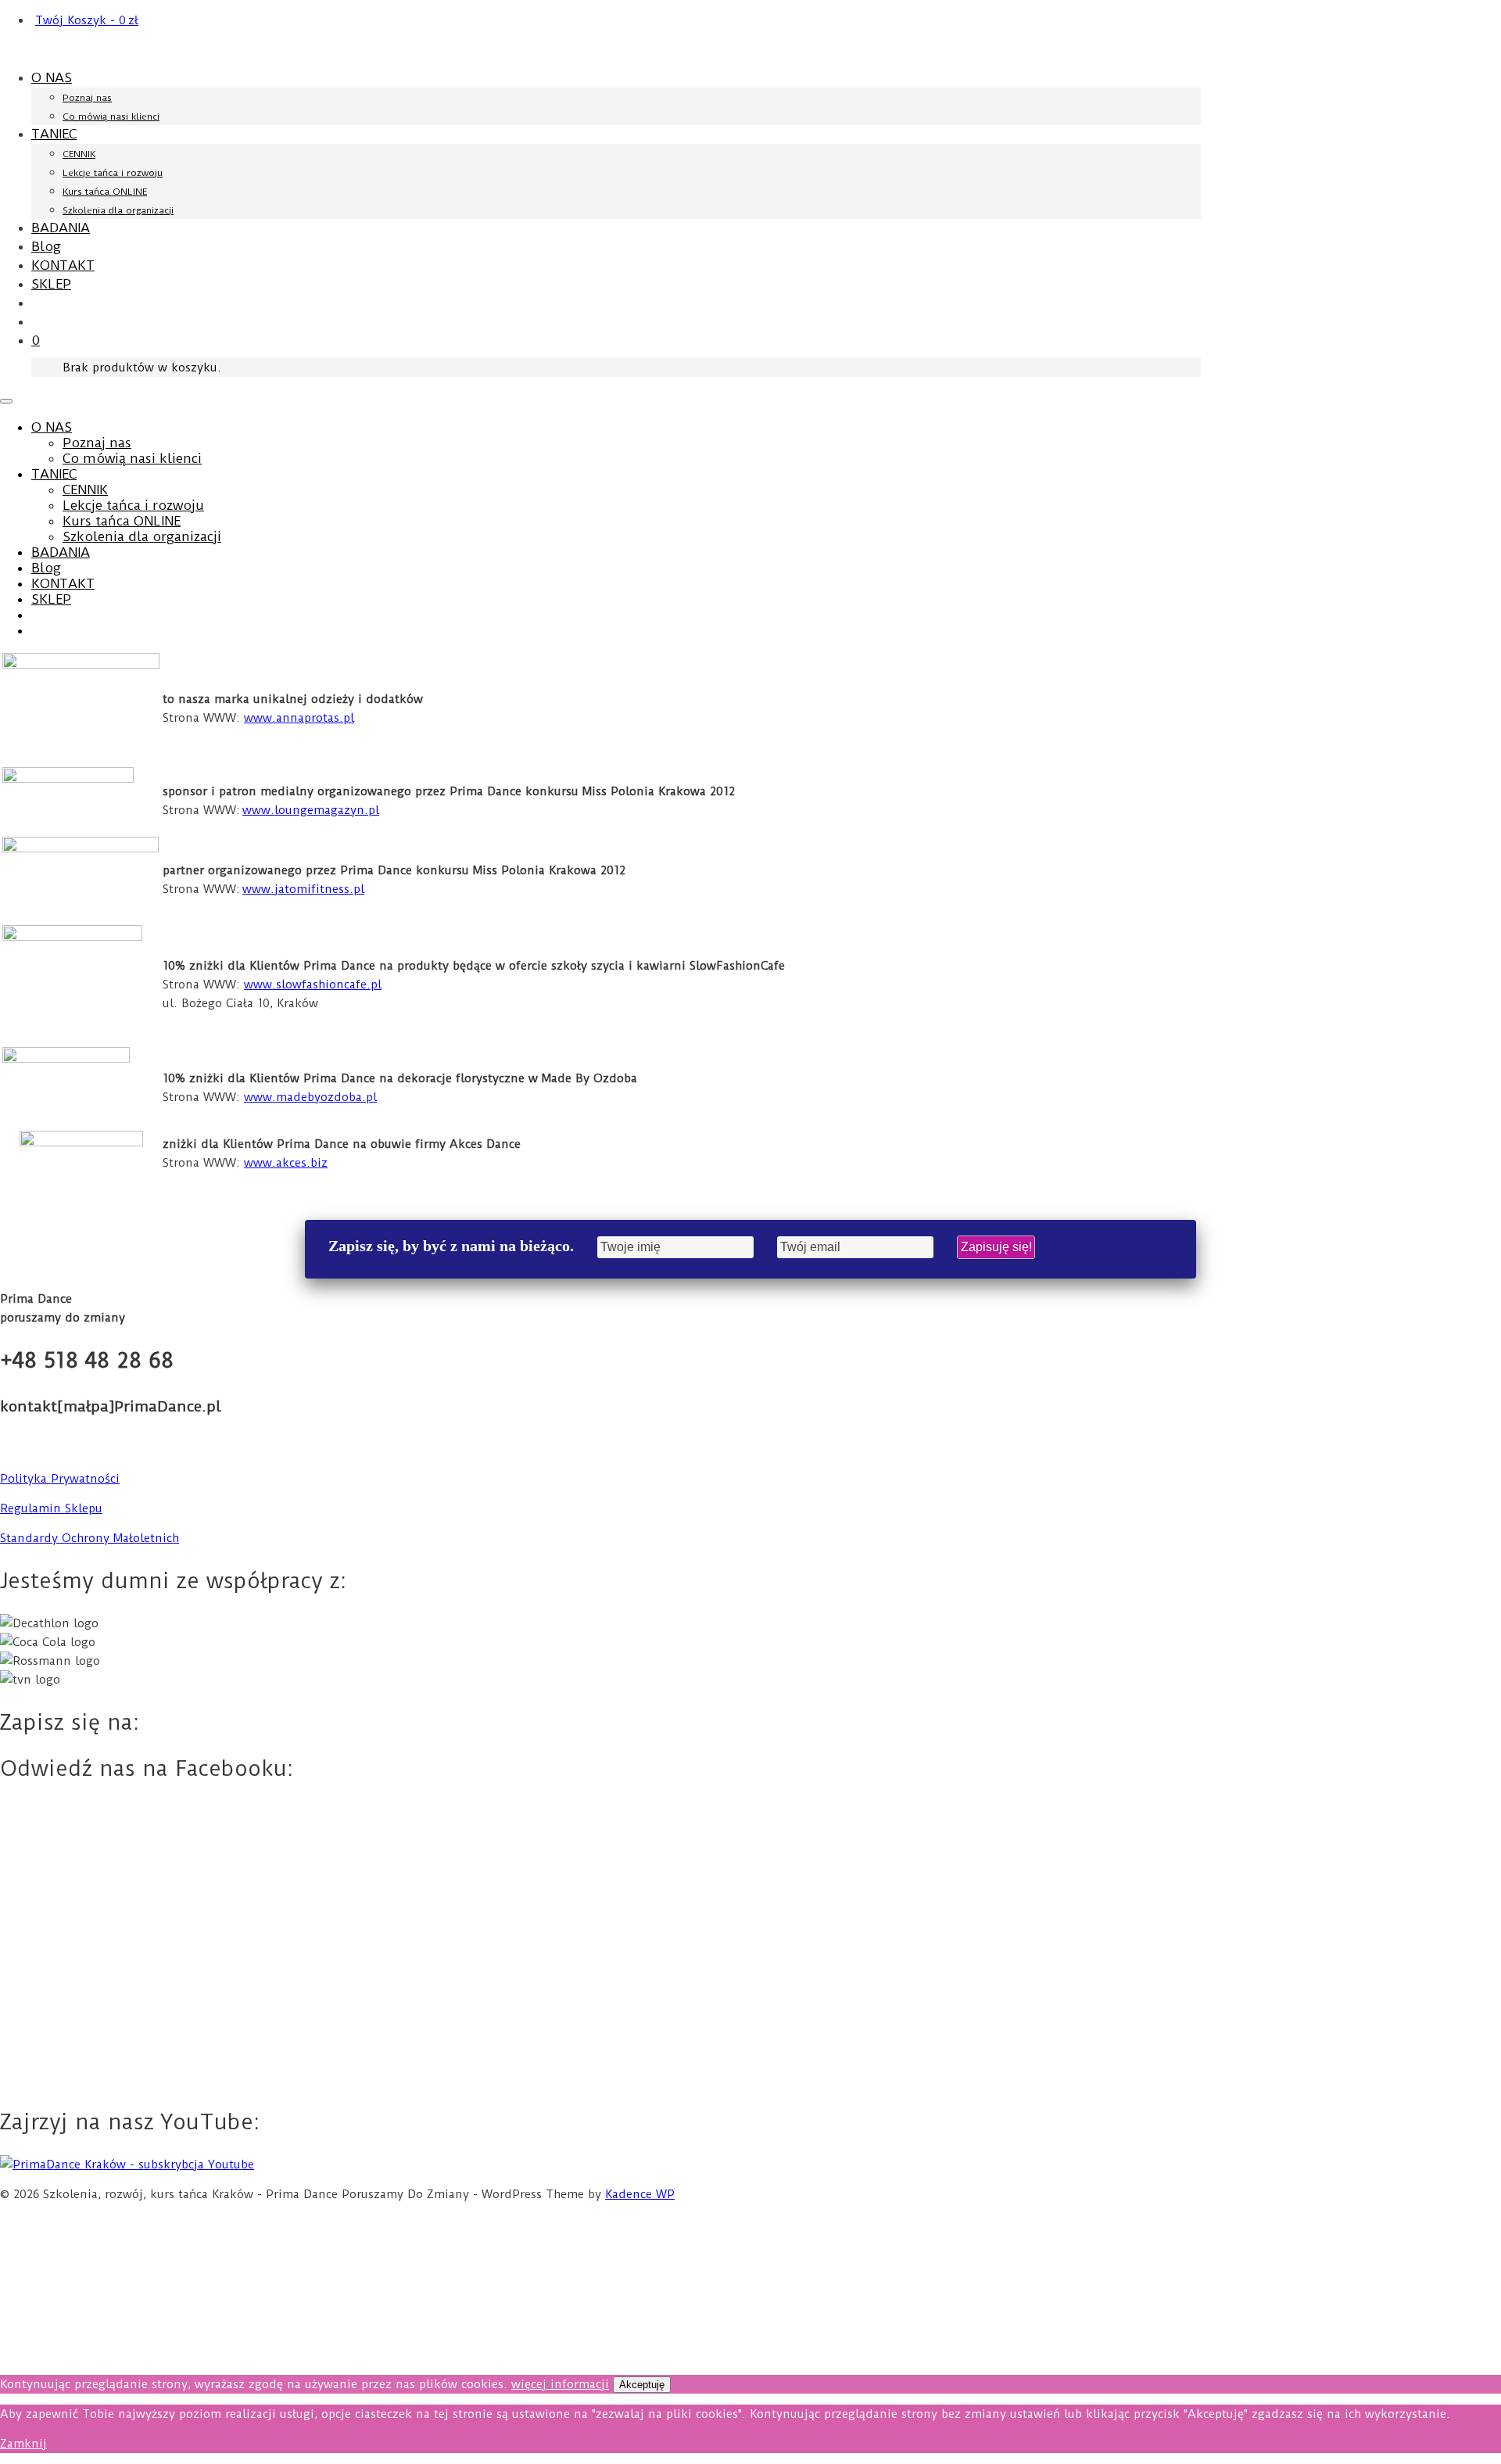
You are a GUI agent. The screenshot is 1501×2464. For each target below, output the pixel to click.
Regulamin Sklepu (51, 1508)
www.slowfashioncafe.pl (313, 985)
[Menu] (6, 401)
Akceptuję (642, 2385)
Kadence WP (640, 2194)
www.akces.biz (286, 1163)
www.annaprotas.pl (299, 718)
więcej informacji (560, 2384)
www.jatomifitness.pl (303, 889)
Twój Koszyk (87, 20)
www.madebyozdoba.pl (310, 1097)
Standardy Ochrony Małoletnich (90, 1538)
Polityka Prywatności (60, 1479)
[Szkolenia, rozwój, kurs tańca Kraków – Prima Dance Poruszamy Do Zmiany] (150, 49)
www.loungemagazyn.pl (311, 810)
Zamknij (23, 2444)
